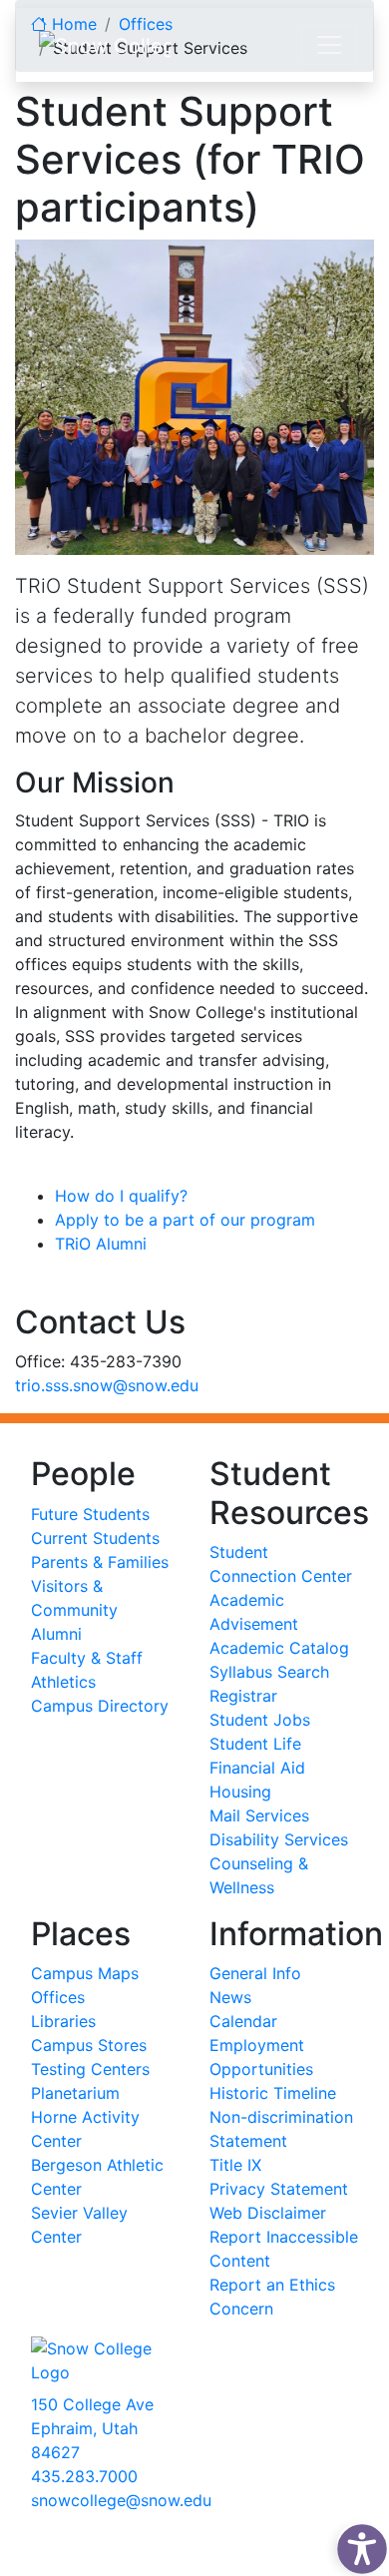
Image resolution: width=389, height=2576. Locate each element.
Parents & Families (100, 1562)
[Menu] (329, 45)
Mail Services (259, 1815)
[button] (357, 2544)
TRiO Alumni (101, 1244)
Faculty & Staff (87, 1658)
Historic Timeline (273, 2093)
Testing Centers (90, 2069)
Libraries (63, 2021)
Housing (240, 1792)
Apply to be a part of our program (185, 1220)
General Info (255, 1973)
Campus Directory (100, 1706)
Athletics (63, 1682)
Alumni (56, 1634)
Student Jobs (260, 1720)
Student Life (255, 1744)
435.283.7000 (84, 2476)
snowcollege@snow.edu (121, 2500)
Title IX (235, 2165)
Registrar (243, 1696)
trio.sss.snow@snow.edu (107, 1385)
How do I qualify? (121, 1196)
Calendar (243, 2021)
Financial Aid (257, 1768)
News (230, 1997)
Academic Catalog (279, 1648)
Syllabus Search (269, 1672)
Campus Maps (85, 1973)
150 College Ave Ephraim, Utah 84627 (92, 2428)
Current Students (95, 1538)
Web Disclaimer (268, 2213)
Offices (58, 1997)
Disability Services (279, 1839)
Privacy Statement (279, 2189)
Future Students (90, 1514)
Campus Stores (89, 2045)
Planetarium (75, 2093)
